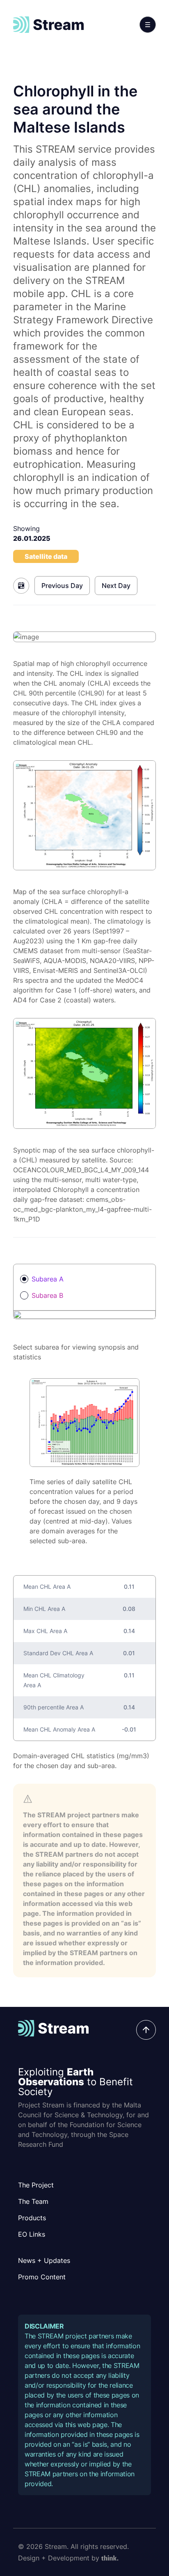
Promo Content (42, 2277)
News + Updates (44, 2260)
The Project (36, 2185)
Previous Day (62, 586)
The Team (33, 2201)
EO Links (32, 2234)
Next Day (116, 586)
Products (32, 2218)
